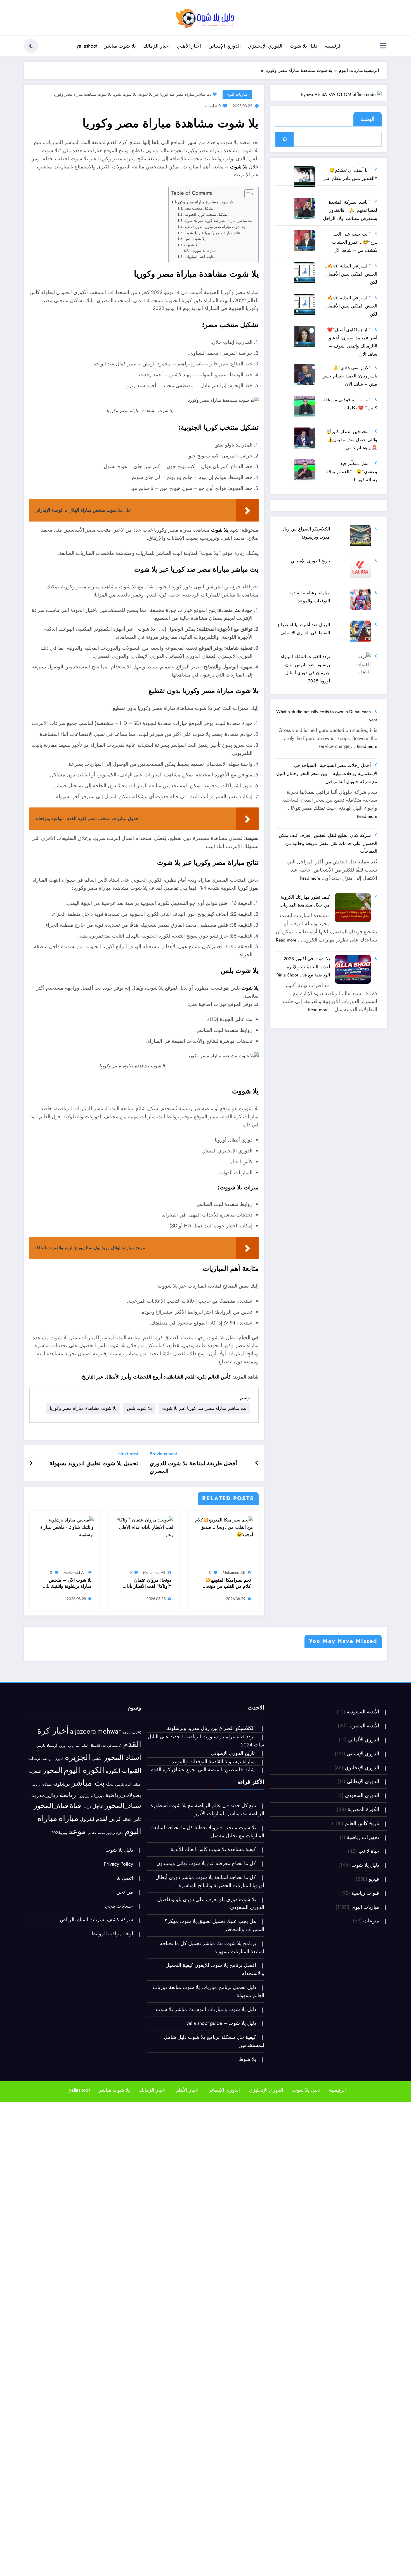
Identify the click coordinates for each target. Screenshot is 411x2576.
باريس (120, 1784)
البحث (368, 119)
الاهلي (97, 1758)
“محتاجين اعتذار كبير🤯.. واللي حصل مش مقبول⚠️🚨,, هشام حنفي (350, 440)
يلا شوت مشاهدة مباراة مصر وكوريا (82, 94)
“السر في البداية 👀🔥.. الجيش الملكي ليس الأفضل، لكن (351, 274)
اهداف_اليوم (133, 1784)
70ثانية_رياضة (132, 1732)
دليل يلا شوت (303, 46)
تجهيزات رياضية (363, 1837)
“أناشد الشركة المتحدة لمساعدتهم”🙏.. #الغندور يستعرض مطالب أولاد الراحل (350, 210)
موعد (77, 1831)
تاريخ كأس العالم (362, 1823)
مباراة (69, 1818)
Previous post (163, 1454)
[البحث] (284, 139)
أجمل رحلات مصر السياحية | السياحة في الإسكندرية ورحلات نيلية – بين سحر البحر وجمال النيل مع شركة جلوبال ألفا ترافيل (327, 773)
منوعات (371, 1921)
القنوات (132, 1771)
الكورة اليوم (84, 1770)
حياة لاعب (369, 1851)
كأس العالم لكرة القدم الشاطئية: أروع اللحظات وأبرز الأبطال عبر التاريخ (156, 1377)
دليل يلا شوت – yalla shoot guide (221, 2023)
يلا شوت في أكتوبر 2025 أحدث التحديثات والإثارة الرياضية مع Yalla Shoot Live (303, 967)
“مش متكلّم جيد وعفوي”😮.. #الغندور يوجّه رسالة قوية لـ (352, 472)
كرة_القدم (108, 1819)
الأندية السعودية (363, 1712)
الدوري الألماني (364, 1740)
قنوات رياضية (365, 1893)
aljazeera (83, 1731)
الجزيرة (78, 1757)
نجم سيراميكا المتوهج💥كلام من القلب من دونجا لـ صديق (226, 1583)
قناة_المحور (51, 1806)
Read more (367, 746)
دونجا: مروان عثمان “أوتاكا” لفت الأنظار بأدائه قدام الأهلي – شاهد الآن (147, 1583)
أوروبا (62, 1746)
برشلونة (62, 1784)
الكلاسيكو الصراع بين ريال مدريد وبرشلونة (211, 1728)
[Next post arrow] (31, 1463)
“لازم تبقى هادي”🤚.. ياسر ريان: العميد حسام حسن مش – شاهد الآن (349, 376)
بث (110, 1784)
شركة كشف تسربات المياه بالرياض (96, 1920)
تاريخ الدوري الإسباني (310, 561)
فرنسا (87, 1807)
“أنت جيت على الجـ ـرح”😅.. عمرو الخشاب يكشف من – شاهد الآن (355, 242)
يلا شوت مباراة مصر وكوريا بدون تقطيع (215, 227)
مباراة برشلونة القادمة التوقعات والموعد (213, 1762)
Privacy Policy (118, 1864)
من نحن (125, 1892)
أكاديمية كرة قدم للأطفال (106, 1746)
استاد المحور (123, 1757)
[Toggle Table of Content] (246, 194)
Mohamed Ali (234, 1572)
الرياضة (48, 1759)
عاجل (98, 1806)
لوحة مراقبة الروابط (112, 1934)
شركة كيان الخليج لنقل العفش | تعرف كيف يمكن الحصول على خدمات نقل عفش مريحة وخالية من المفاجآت (328, 843)
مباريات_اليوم (115, 1833)
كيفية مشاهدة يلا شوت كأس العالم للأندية (213, 1849)
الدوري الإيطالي (363, 1781)
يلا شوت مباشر (120, 46)
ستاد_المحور (123, 1806)
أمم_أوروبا (74, 1746)
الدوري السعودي (362, 1795)
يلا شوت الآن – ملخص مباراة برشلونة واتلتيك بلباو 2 (67, 1583)
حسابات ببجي (119, 1906)
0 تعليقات (213, 106)
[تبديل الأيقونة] (383, 46)
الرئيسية (333, 46)
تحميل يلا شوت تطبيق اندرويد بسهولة (94, 1464)
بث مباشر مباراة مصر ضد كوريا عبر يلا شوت (175, 94)
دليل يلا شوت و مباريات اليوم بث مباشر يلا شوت (206, 2009)
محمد (101, 1833)
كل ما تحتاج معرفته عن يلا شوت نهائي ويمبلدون (206, 1863)
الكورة (113, 1771)
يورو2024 (59, 1833)
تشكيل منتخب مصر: (199, 208)
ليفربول (87, 1819)
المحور (53, 1770)
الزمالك (35, 1758)
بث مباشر (88, 1783)
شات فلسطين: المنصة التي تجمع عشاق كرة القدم (203, 1770)
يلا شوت (239, 167)
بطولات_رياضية (123, 1795)
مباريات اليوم (237, 94)
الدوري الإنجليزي (265, 46)
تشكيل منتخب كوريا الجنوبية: (207, 214)
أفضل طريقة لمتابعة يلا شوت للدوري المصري (193, 1467)
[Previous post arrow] (257, 1463)
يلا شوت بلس (125, 94)
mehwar (109, 1731)
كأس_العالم (132, 1819)
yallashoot (87, 46)
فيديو (374, 1879)
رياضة (68, 1795)
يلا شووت (191, 245)
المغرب (35, 1771)
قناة (75, 1806)
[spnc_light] (31, 46)
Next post (128, 1454)
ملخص (92, 1833)
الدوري (59, 1759)
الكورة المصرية (363, 1809)
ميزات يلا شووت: (204, 251)
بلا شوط (247, 2059)
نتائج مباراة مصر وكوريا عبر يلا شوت (212, 233)
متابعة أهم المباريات (200, 257)
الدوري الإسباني (225, 46)
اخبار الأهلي (189, 46)
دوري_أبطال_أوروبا (91, 1796)
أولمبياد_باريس (47, 1745)
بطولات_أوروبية (42, 1784)
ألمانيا (85, 1746)
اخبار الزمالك (156, 46)
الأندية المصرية (364, 1726)
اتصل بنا (125, 1878)
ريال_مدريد (45, 1795)
